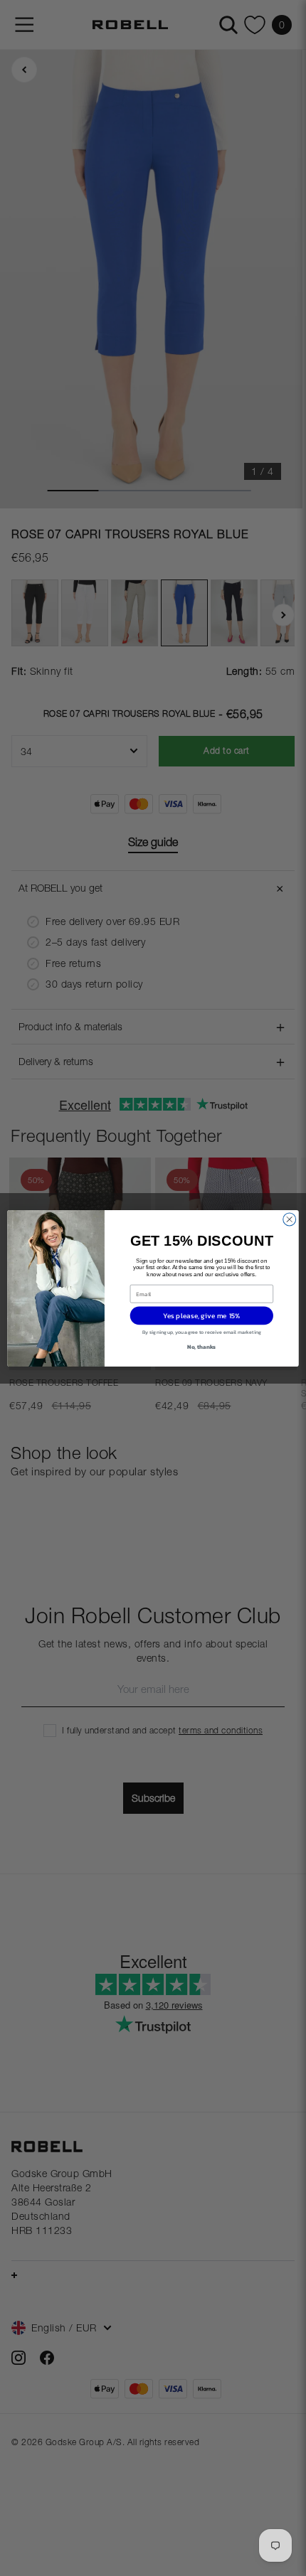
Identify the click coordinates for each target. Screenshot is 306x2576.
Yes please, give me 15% (202, 1315)
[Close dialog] (290, 1219)
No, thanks (201, 1346)
